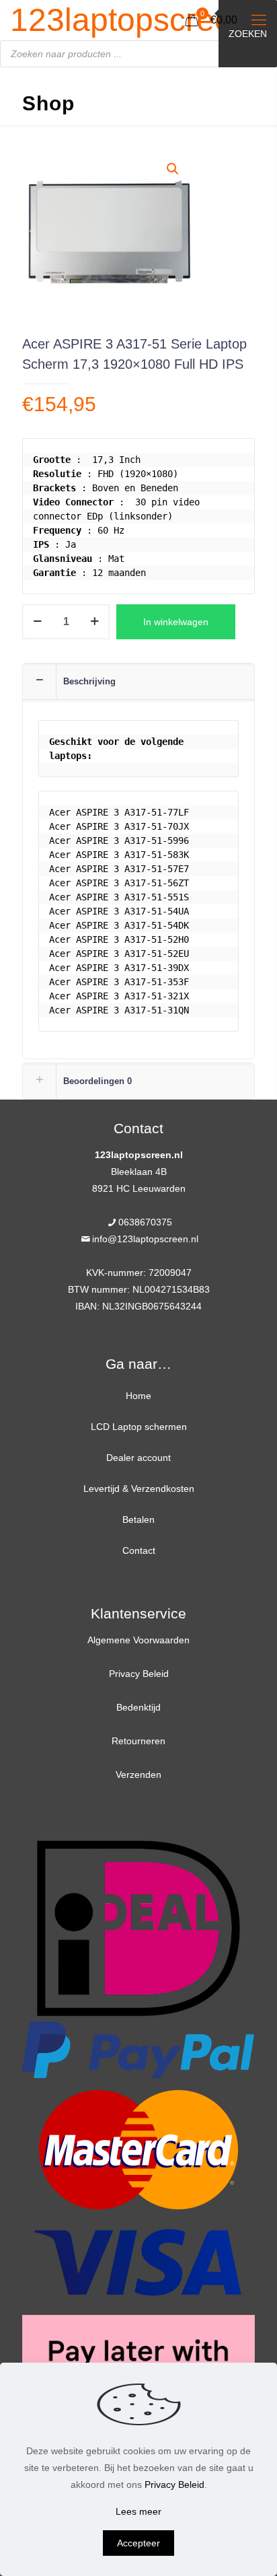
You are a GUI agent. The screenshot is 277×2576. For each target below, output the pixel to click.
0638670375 (145, 1222)
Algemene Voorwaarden (138, 1640)
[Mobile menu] (259, 20)
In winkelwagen (176, 622)
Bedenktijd (138, 1707)
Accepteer (138, 2543)
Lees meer (138, 2511)
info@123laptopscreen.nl (145, 1239)
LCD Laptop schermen (139, 1427)
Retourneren (138, 1741)
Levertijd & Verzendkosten (139, 1489)
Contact (139, 1550)
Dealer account (138, 1458)
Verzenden (138, 1775)
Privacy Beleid (139, 1674)
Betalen (138, 1519)
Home (138, 1396)
